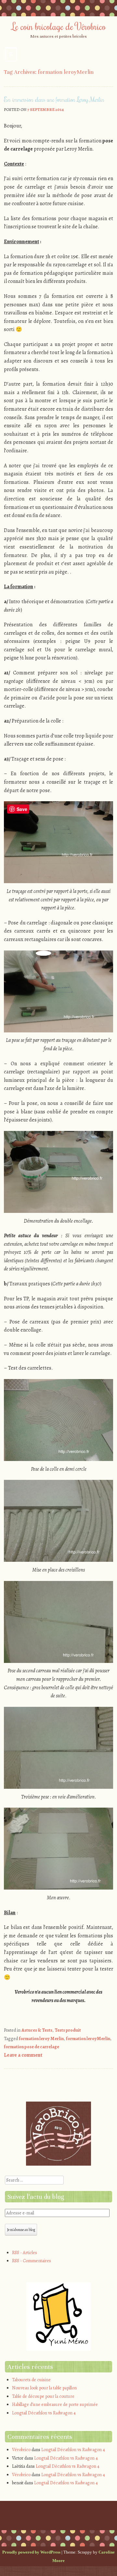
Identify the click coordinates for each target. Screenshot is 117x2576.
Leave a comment (23, 2055)
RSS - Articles (25, 2253)
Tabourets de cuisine (31, 2380)
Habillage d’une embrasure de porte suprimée (55, 2404)
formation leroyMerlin (88, 2039)
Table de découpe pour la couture (43, 2396)
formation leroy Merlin (41, 2039)
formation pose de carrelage (32, 2047)
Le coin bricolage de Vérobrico (58, 26)
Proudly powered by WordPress (31, 2552)
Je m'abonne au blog (21, 2230)
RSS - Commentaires (32, 2261)
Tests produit (68, 2030)
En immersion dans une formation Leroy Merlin (54, 99)
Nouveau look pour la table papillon (44, 2388)
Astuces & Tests (37, 2030)
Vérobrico (21, 2450)
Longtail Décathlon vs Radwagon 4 (44, 2413)
